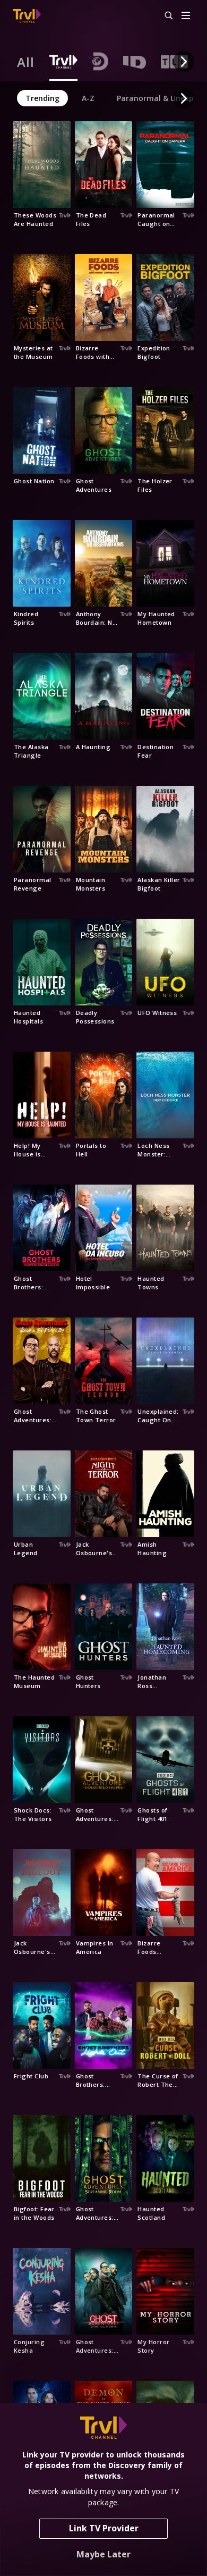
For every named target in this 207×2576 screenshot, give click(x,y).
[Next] (184, 62)
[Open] (186, 16)
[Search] (164, 16)
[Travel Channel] (27, 16)
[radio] (26, 62)
